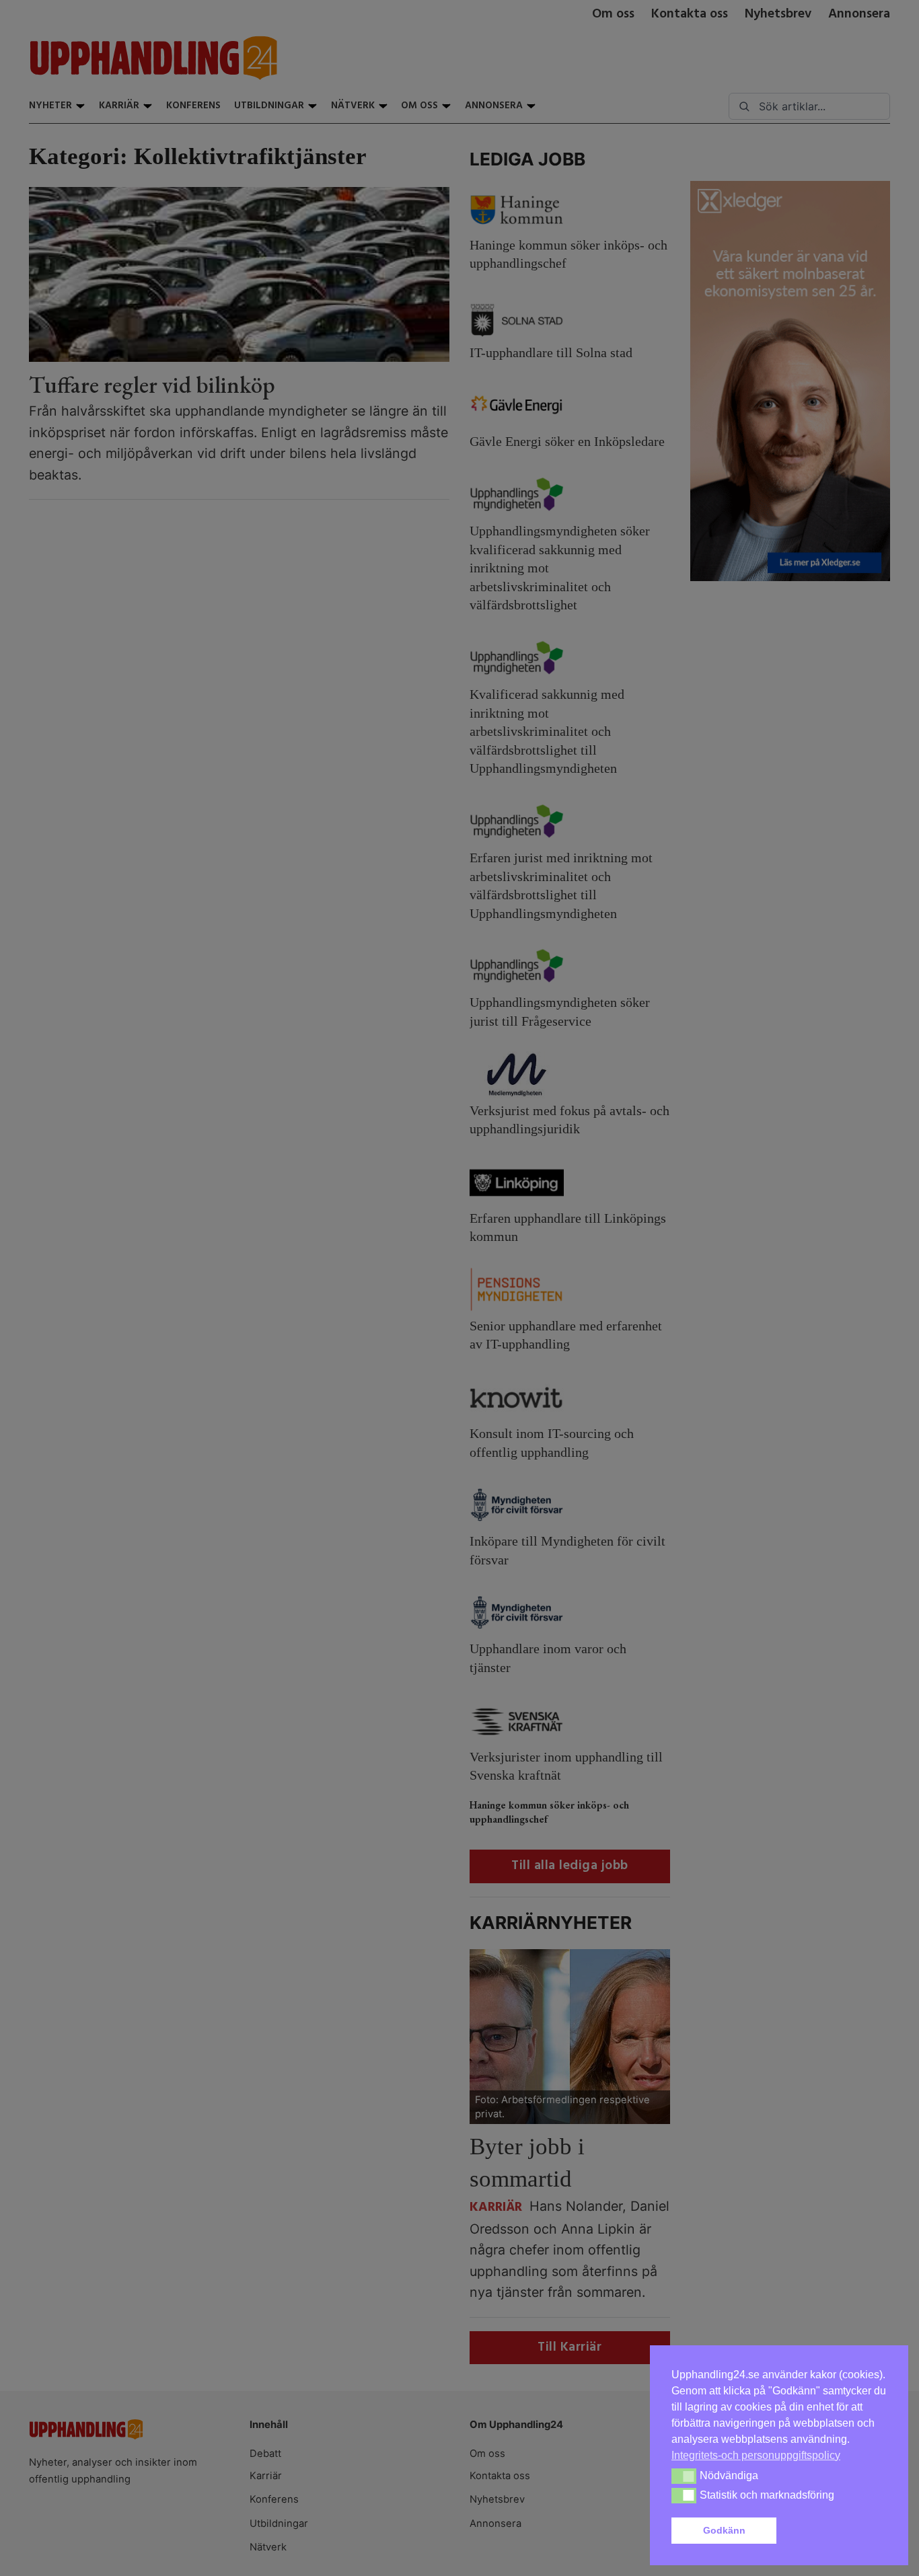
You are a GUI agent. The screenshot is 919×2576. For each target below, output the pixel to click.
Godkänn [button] (724, 2530)
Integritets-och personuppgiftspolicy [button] (756, 2455)
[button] (834, 2531)
